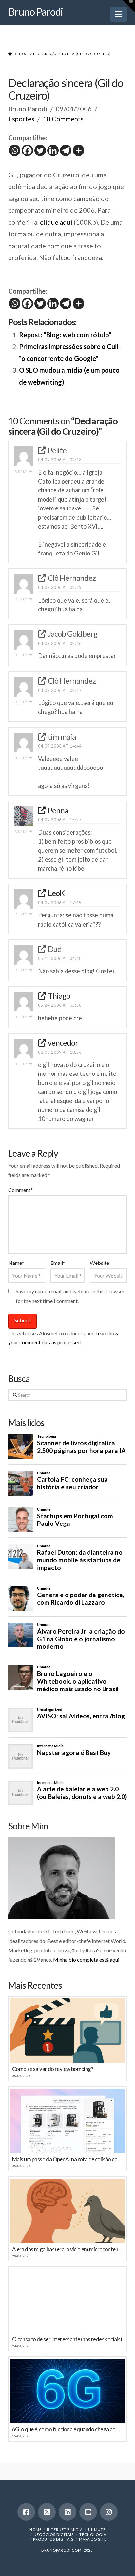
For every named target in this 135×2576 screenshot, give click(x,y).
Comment (20, 1190)
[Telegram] (66, 150)
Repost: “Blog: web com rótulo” (65, 335)
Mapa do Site (93, 2539)
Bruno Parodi (36, 12)
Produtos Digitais (53, 2539)
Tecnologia (93, 2534)
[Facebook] (27, 150)
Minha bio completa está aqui (86, 1960)
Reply (22, 471)
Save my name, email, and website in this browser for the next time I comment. (70, 1296)
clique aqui (56, 222)
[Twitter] (40, 150)
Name (16, 1263)
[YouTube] (88, 2512)
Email (58, 1263)
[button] (118, 14)
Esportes (21, 119)
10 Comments (63, 119)
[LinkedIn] (67, 2512)
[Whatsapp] (15, 150)
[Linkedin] (53, 150)
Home (36, 2529)
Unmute (97, 2529)
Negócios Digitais (54, 2534)
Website (99, 1263)
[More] (78, 150)
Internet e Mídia (65, 2529)
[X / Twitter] (47, 2512)
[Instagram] (109, 2512)
